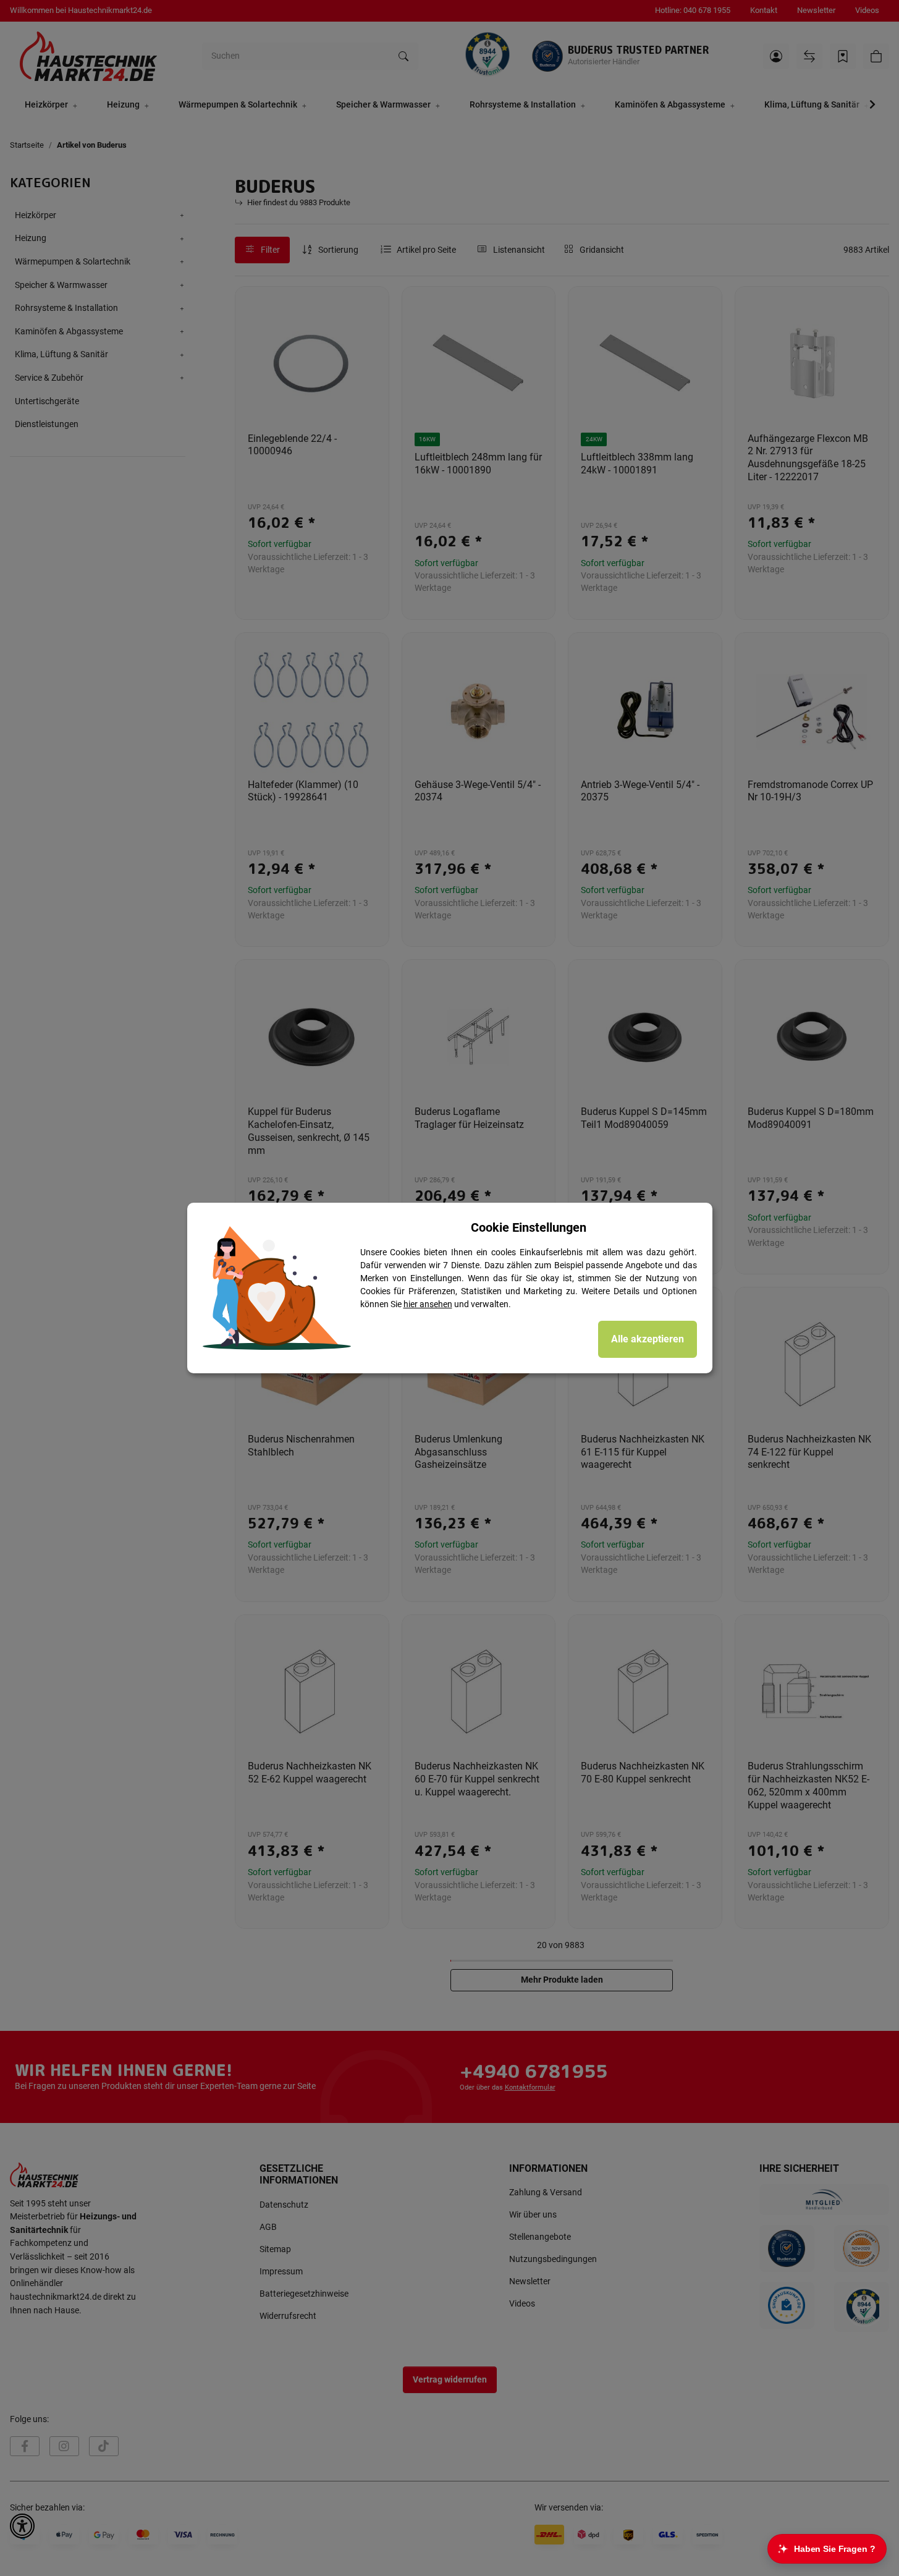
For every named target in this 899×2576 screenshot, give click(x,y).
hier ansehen (428, 1304)
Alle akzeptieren (648, 1339)
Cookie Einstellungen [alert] (529, 1227)
